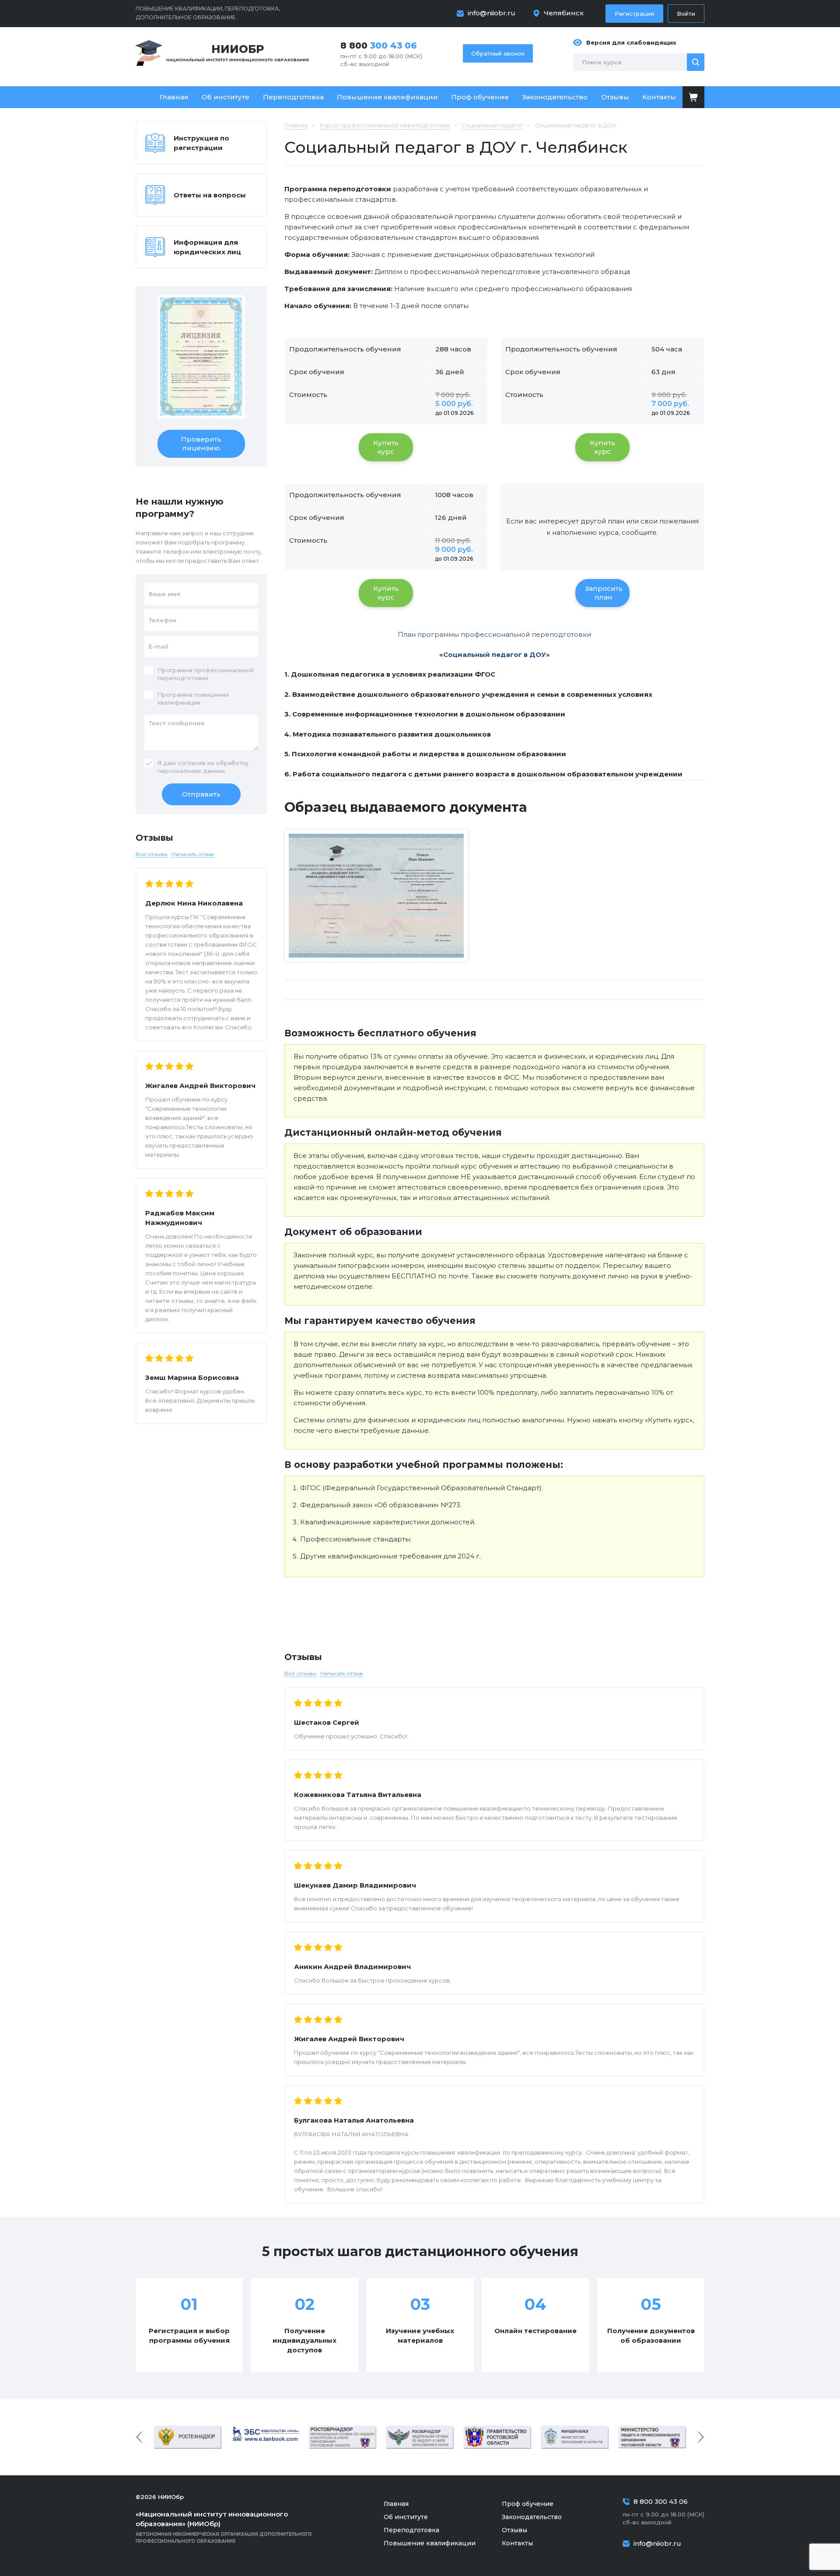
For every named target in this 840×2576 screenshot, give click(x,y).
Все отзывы (300, 1673)
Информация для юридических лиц (207, 247)
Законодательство (555, 97)
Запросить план (604, 593)
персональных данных (191, 771)
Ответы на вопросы (210, 195)
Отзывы (615, 97)
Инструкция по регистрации (201, 143)
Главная (174, 97)
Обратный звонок (498, 53)
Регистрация (634, 14)
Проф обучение (480, 97)
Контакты (659, 97)
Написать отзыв (341, 1673)
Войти (686, 14)
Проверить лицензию (201, 444)
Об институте (226, 97)
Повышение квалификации (387, 97)
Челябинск (564, 13)
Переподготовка (293, 97)
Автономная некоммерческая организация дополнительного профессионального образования (224, 2527)
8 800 (379, 46)
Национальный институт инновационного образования (238, 52)
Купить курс (386, 447)
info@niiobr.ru (492, 13)
